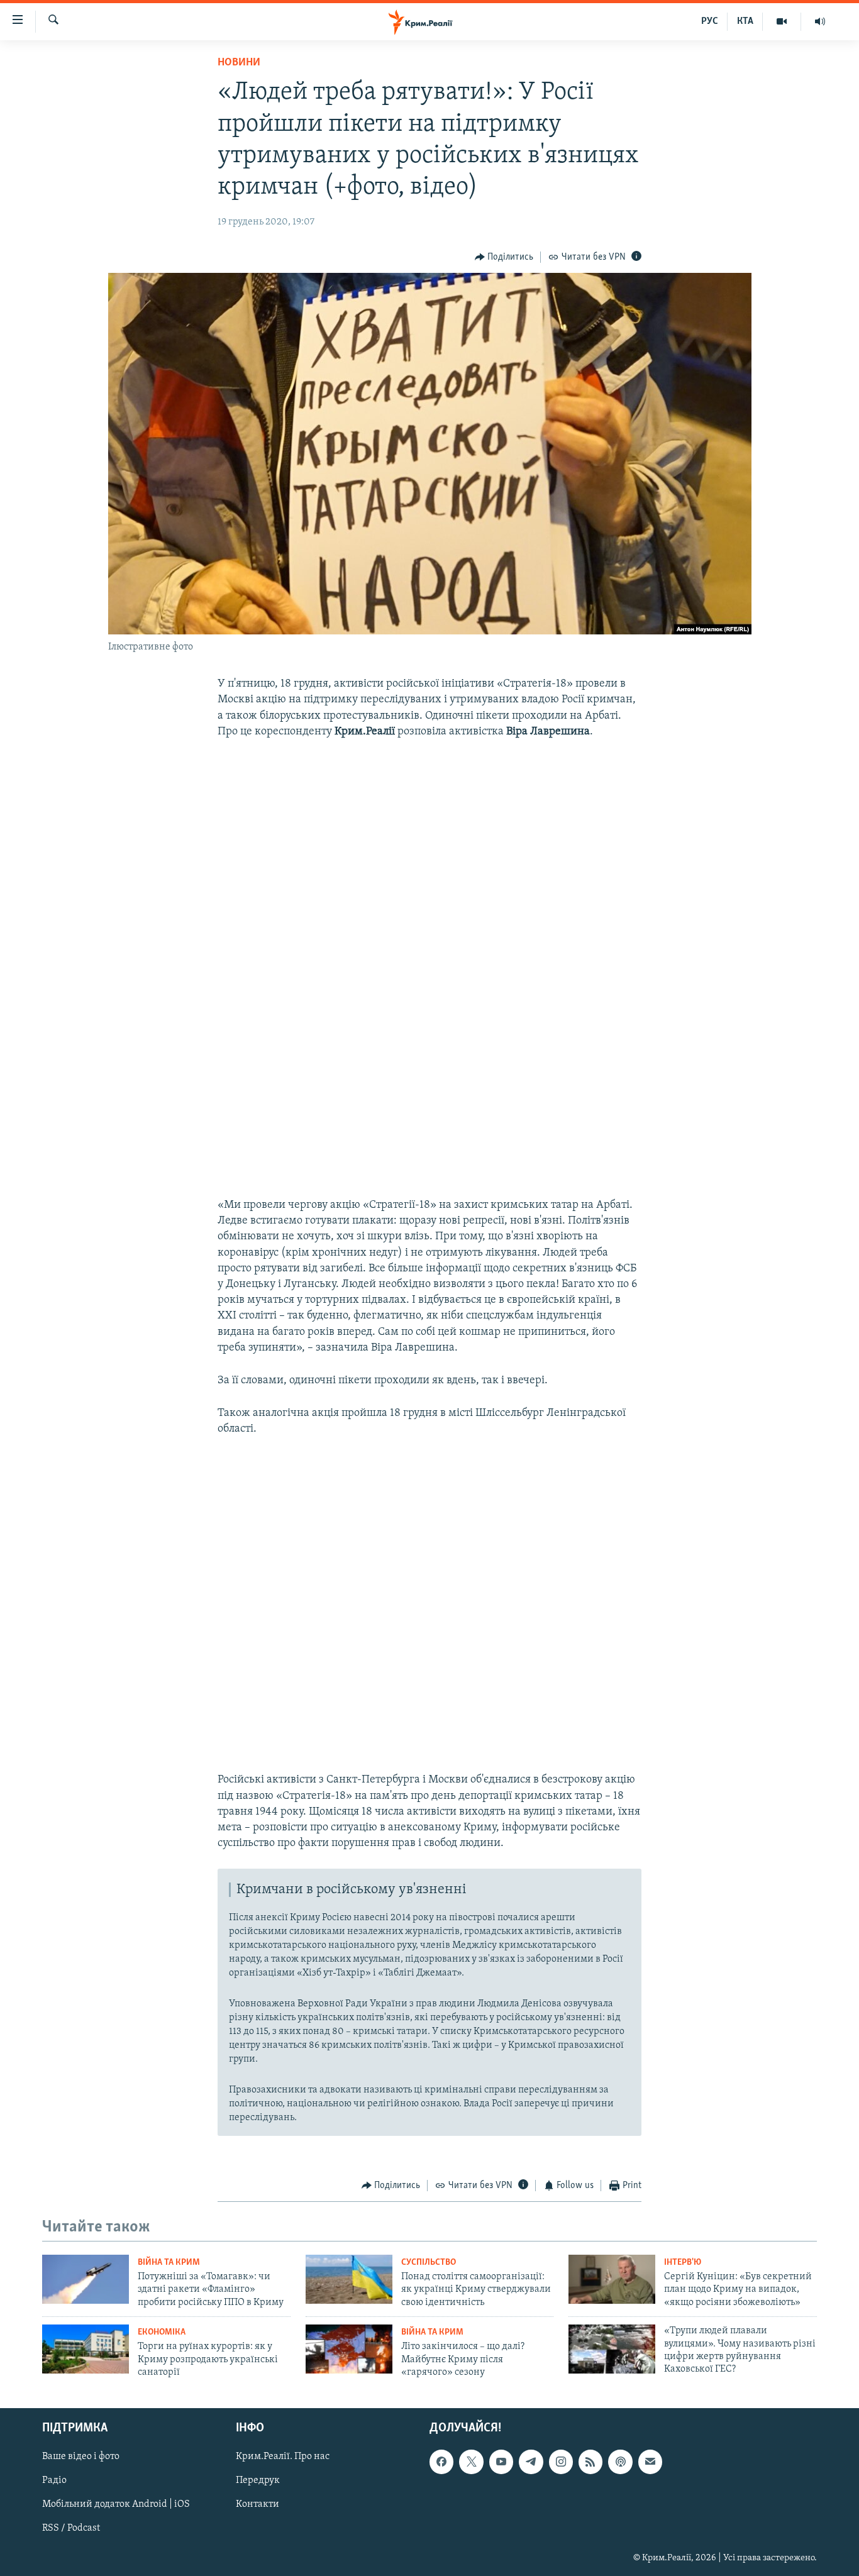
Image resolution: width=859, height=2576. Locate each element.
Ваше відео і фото (81, 2457)
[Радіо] (820, 21)
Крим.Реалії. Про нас (283, 2457)
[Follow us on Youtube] (501, 2462)
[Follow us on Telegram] (531, 2462)
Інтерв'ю (683, 2263)
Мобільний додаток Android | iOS (116, 2504)
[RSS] (590, 2462)
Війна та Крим (169, 2263)
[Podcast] (620, 2462)
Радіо (54, 2480)
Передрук (258, 2480)
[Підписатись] (650, 2462)
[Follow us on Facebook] (441, 2462)
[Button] (504, 257)
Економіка (162, 2332)
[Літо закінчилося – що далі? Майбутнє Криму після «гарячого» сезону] (349, 2349)
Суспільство (429, 2263)
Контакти (258, 2504)
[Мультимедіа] (782, 21)
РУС (710, 21)
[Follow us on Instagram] (561, 2462)
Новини (239, 63)
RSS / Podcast (71, 2528)
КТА (745, 21)
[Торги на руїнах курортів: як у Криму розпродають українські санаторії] (86, 2349)
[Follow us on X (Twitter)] (471, 2462)
